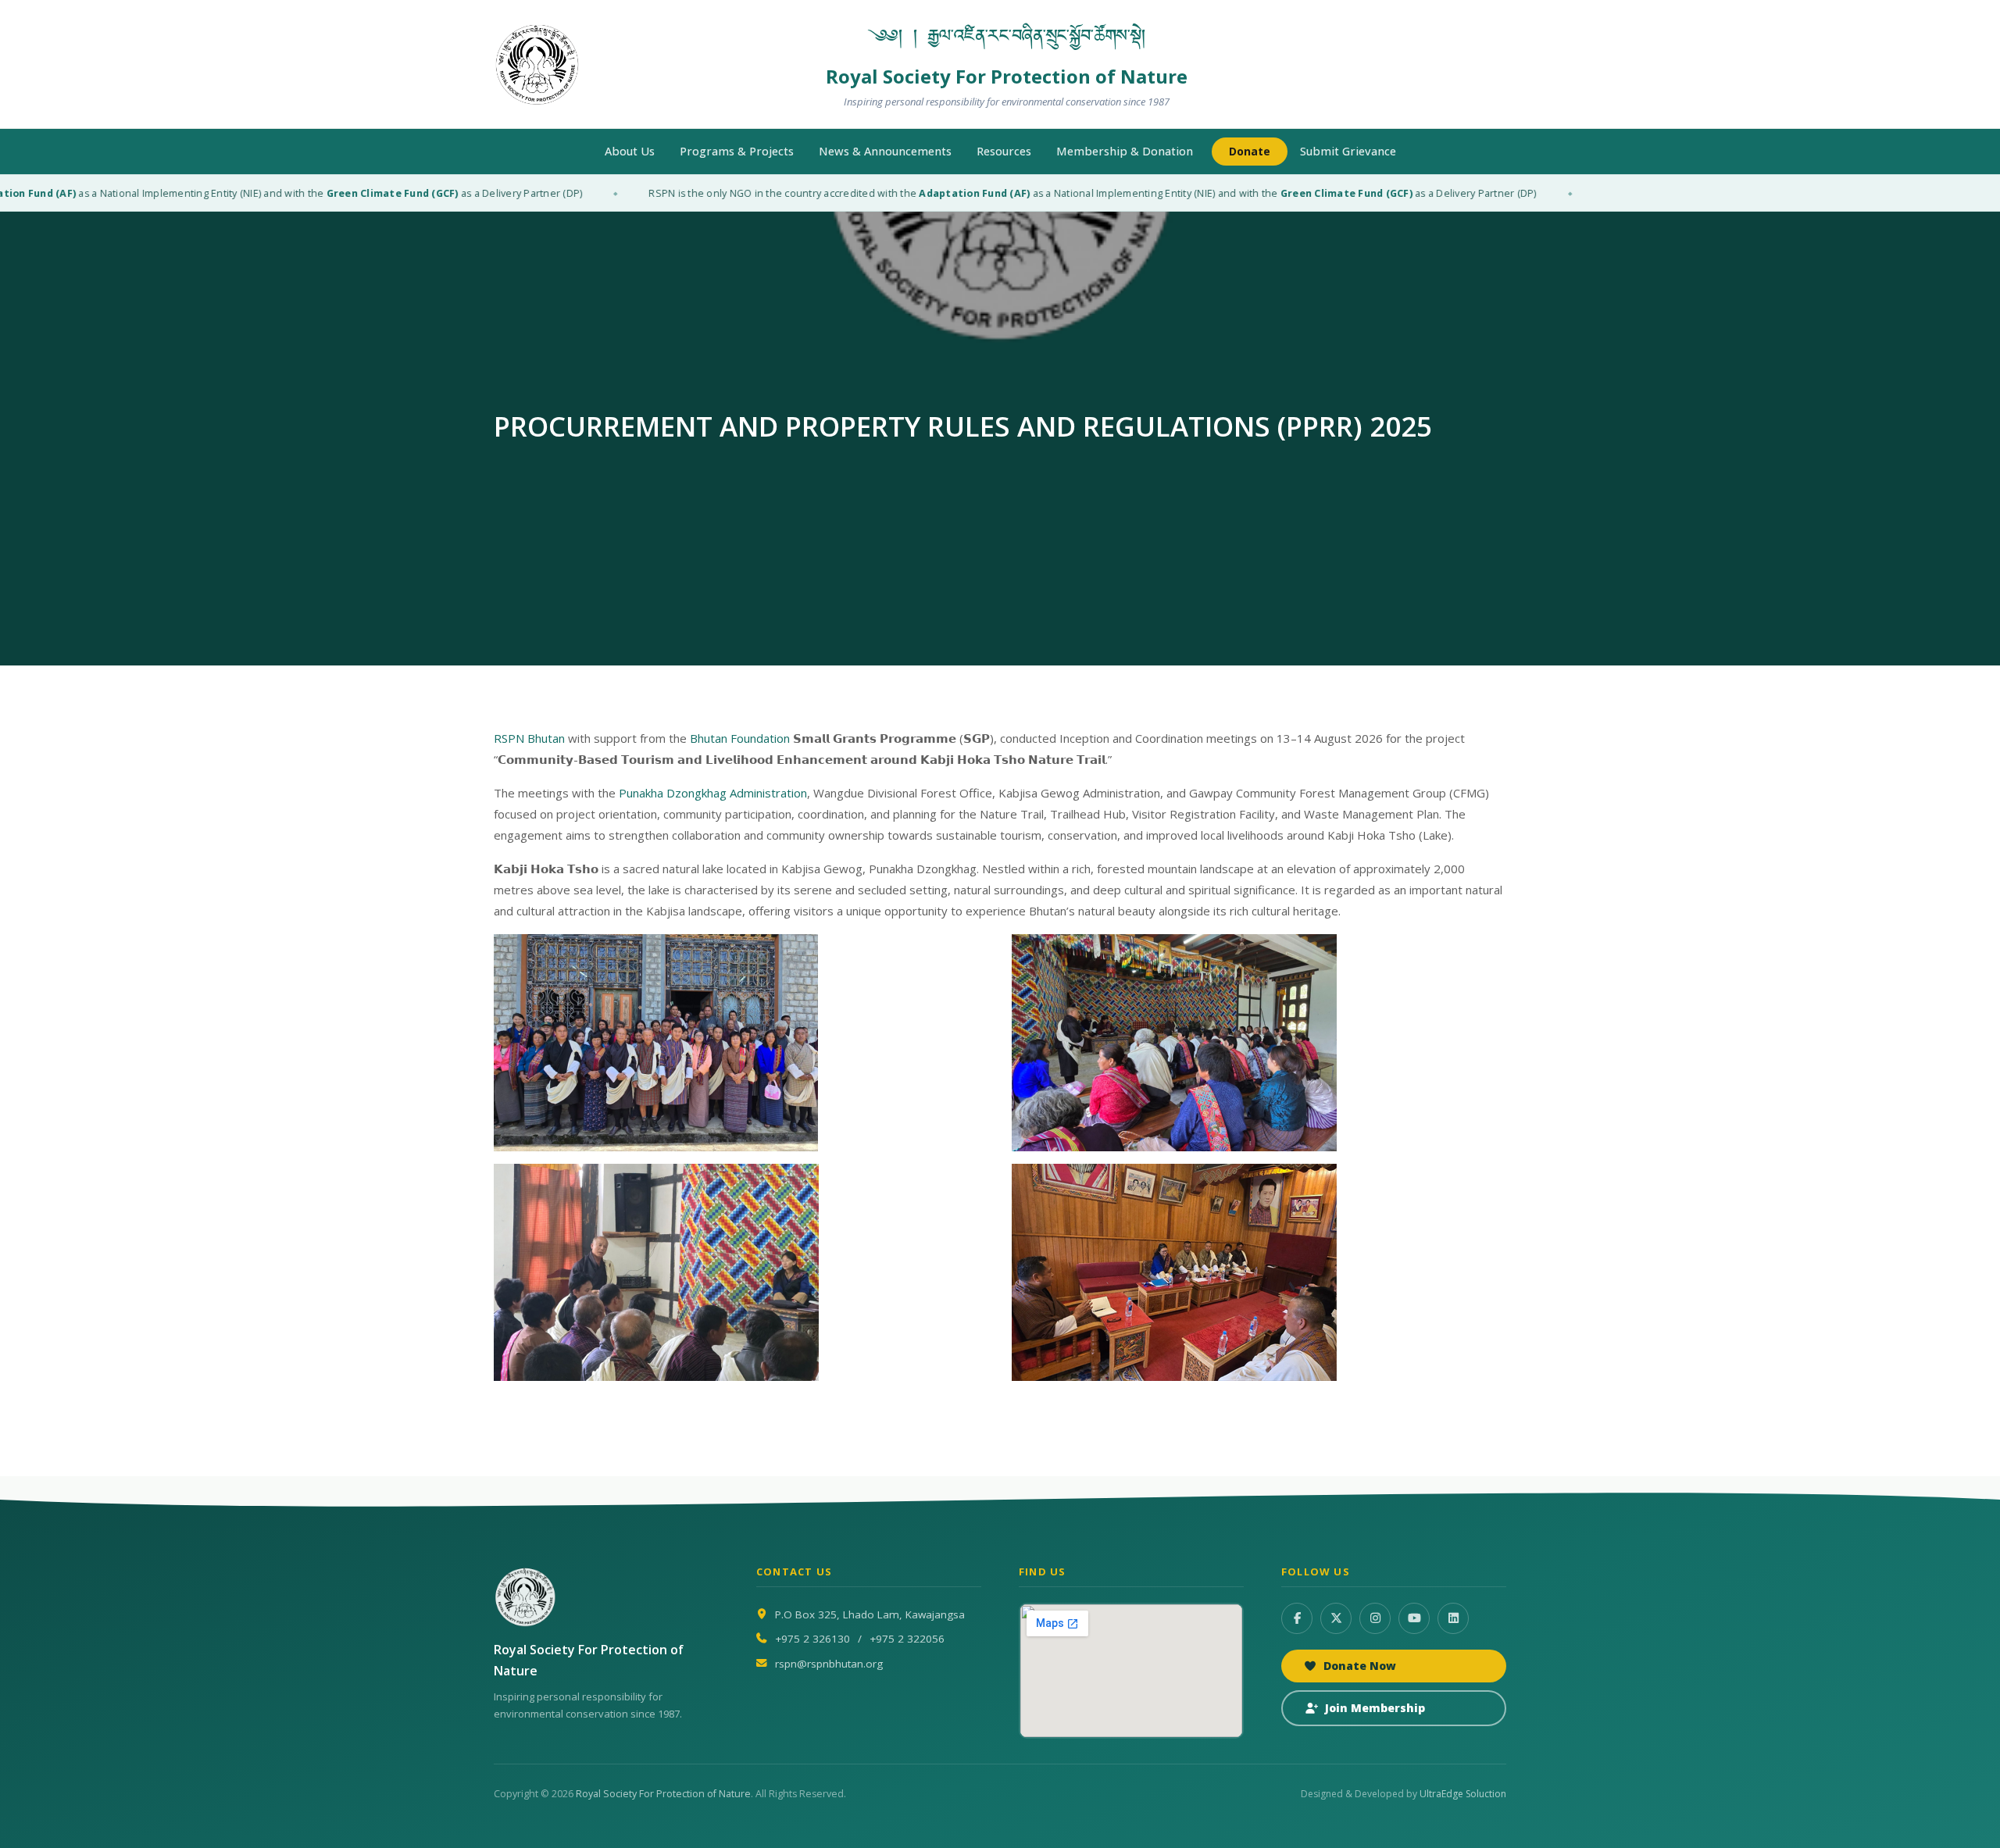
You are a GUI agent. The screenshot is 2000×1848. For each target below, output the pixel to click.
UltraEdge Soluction (1463, 1794)
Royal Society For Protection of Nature (663, 1794)
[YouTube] (1414, 1618)
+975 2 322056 (907, 1639)
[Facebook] (1297, 1618)
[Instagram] (1375, 1618)
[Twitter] (1336, 1618)
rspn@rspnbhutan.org (829, 1664)
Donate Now (1360, 1666)
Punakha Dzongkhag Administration (713, 793)
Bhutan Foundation (740, 738)
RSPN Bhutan (529, 738)
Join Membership (1375, 1708)
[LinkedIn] (1453, 1618)
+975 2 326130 (812, 1639)
